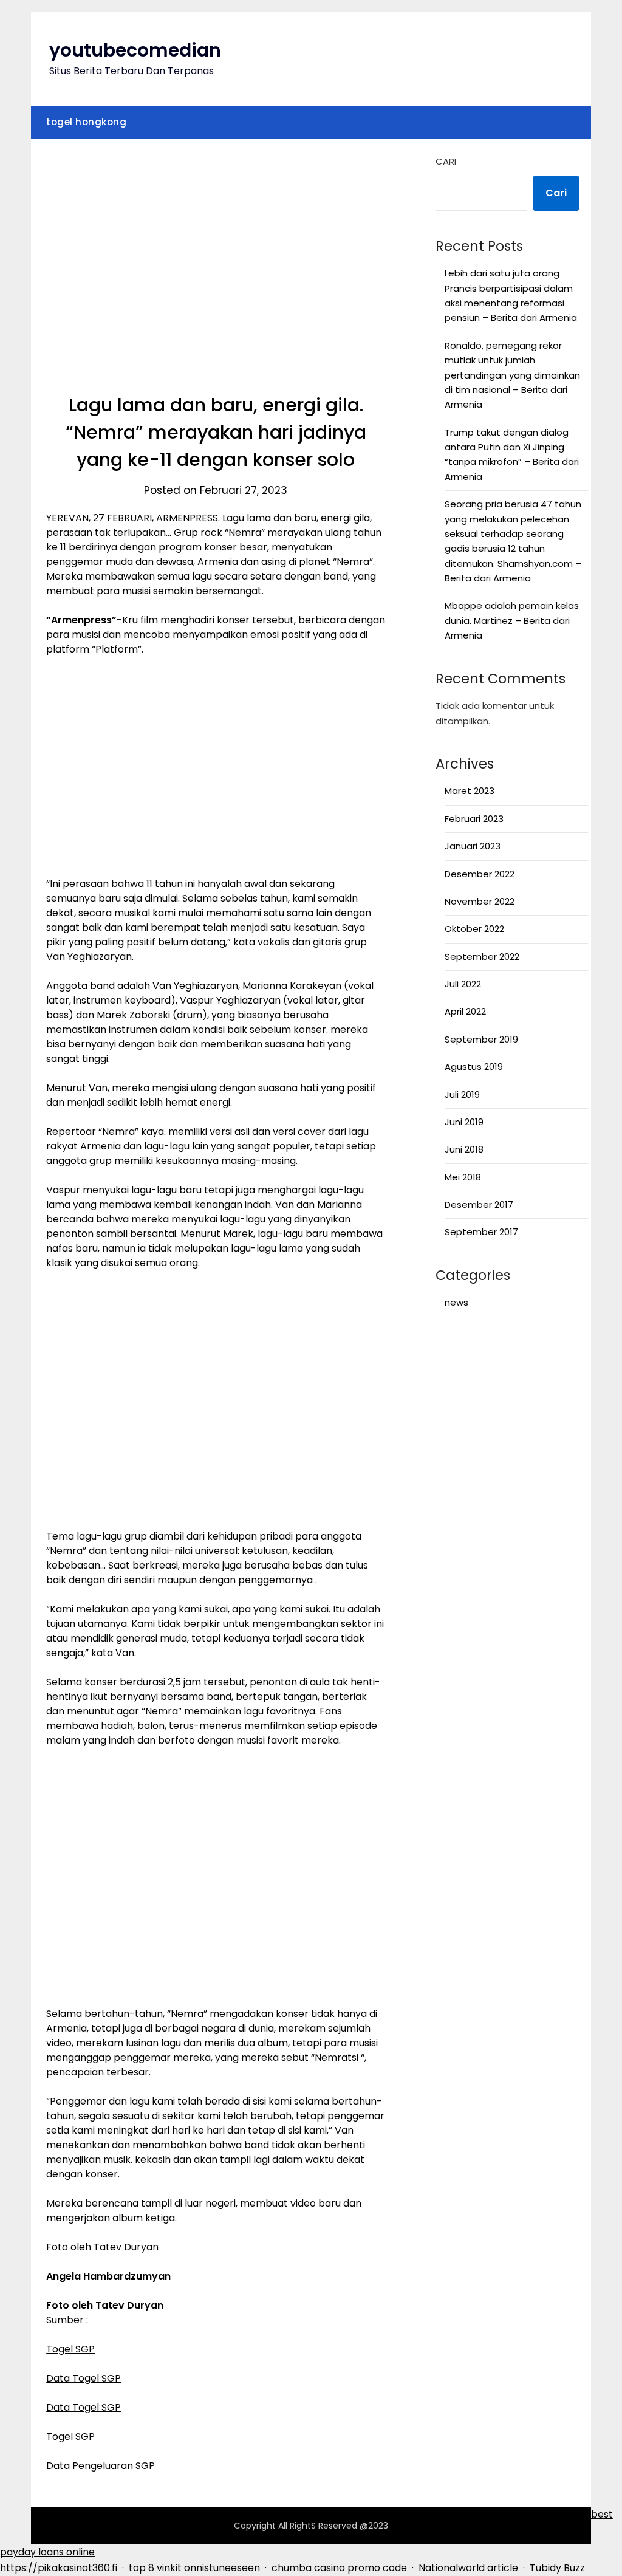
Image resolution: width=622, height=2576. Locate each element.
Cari (446, 161)
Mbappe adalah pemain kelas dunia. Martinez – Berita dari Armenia (512, 620)
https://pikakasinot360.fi (59, 2568)
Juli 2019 (462, 1094)
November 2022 (480, 901)
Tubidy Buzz (557, 2568)
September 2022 (482, 957)
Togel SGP (70, 2349)
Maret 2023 (470, 791)
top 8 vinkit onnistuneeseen (194, 2568)
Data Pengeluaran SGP (101, 2466)
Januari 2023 (473, 846)
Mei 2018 (463, 1177)
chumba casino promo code (339, 2568)
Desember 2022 (480, 874)
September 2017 (481, 1232)
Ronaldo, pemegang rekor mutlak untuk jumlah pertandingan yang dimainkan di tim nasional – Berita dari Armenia (512, 375)
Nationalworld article (468, 2568)
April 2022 (465, 1011)
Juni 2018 (464, 1149)
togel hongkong (86, 122)
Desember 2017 (479, 1204)
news (456, 1302)
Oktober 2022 (474, 929)
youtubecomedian (135, 50)
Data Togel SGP (84, 2378)
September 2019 (481, 1039)
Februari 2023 (474, 819)
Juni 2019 (464, 1122)
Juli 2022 (463, 984)
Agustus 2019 (474, 1067)
